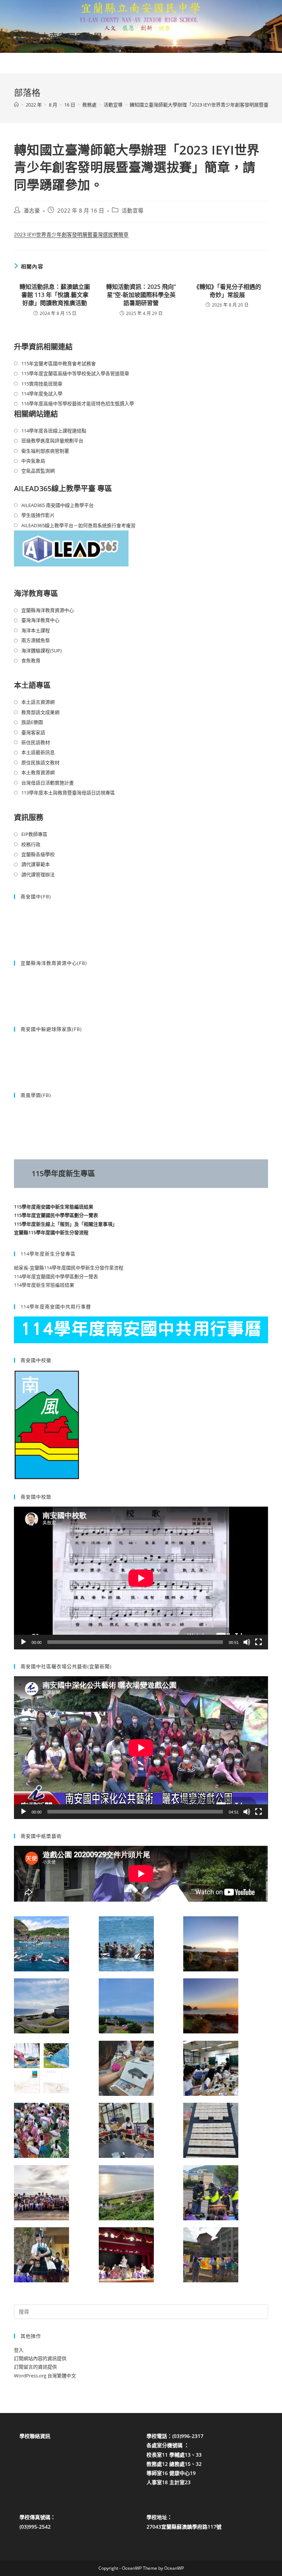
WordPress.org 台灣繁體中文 (45, 2376)
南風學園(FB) (36, 1095)
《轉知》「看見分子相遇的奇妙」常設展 (227, 291)
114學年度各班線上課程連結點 (54, 431)
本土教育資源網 (38, 772)
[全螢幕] (258, 1642)
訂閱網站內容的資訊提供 (40, 2358)
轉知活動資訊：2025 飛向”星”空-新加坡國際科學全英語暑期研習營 (141, 295)
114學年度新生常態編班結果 (44, 1285)
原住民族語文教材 (40, 762)
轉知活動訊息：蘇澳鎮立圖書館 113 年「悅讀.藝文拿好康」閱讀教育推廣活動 (55, 295)
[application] (141, 1578)
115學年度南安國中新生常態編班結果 (54, 1207)
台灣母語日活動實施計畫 (48, 783)
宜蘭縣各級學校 (38, 854)
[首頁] (16, 105)
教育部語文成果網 (40, 712)
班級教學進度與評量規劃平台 (52, 441)
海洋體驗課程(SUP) (41, 651)
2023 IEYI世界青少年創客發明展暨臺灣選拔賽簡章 (71, 234)
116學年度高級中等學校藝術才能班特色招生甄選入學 (78, 403)
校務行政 (31, 844)
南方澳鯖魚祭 (36, 640)
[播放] (23, 1642)
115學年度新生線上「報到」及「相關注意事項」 (66, 1224)
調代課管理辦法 (38, 874)
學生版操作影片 (38, 515)
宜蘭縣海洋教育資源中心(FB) (54, 963)
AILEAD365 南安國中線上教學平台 (57, 505)
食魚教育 (31, 660)
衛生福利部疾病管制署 (45, 451)
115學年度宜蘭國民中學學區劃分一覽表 (56, 1215)
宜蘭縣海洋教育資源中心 (48, 610)
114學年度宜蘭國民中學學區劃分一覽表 (56, 1276)
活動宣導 (133, 211)
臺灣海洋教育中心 (40, 620)
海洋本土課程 (36, 630)
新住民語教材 (36, 742)
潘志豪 (32, 211)
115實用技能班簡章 (42, 384)
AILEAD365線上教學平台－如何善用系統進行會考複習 (78, 525)
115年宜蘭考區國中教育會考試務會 (59, 363)
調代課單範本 (36, 864)
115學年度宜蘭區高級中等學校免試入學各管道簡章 (75, 373)
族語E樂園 (32, 722)
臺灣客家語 (33, 732)
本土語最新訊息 (38, 752)
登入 (19, 2350)
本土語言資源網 (38, 702)
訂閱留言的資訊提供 (35, 2367)
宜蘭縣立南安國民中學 (58, 37)
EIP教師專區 (34, 834)
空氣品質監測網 (38, 471)
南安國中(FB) (36, 896)
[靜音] (247, 1642)
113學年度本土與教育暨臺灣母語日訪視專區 (68, 793)
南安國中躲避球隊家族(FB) (51, 1029)
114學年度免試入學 (42, 394)
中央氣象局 (33, 461)
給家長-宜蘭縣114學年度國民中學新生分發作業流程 (69, 1268)
